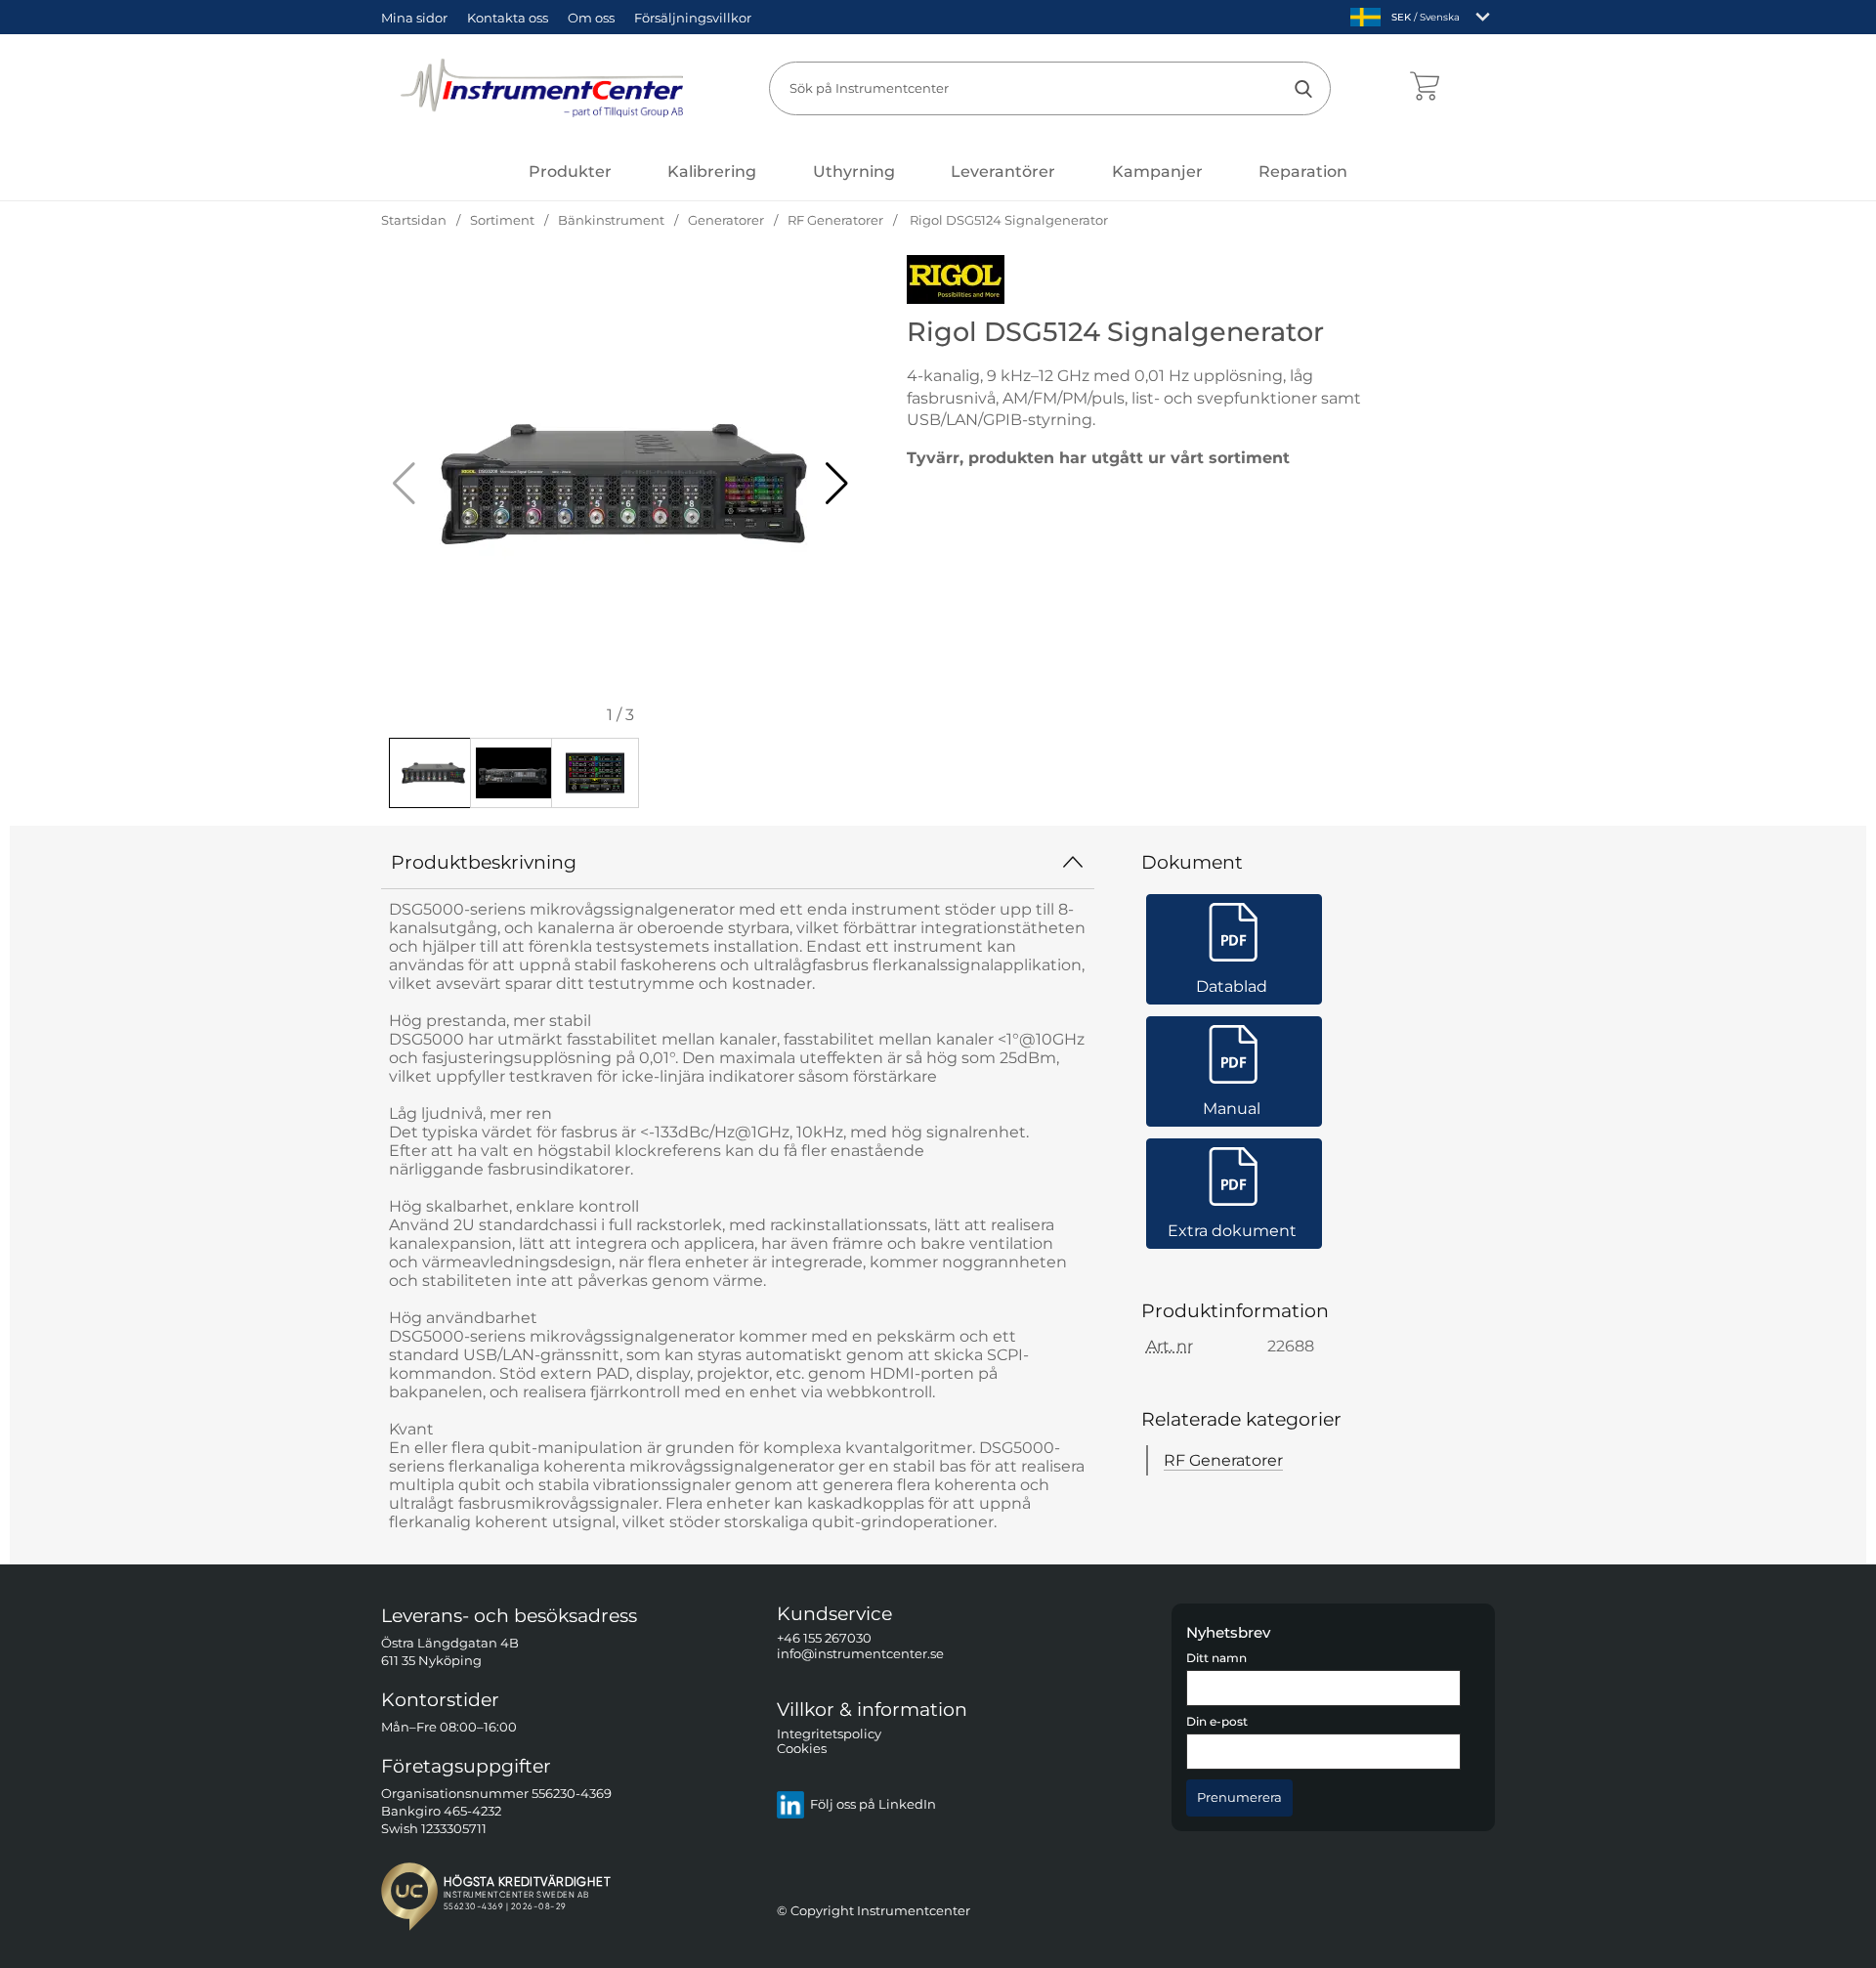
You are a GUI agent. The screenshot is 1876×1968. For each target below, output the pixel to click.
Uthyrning (854, 171)
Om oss (591, 18)
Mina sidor (414, 18)
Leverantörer (1003, 171)
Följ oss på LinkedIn (873, 1805)
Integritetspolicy (829, 1734)
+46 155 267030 (824, 1639)
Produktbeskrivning (484, 862)
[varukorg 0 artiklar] (1424, 88)
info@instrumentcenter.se (860, 1654)
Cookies (802, 1750)
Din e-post (1217, 1723)
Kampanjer (1157, 171)
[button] (837, 484)
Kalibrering (712, 171)
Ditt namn (1216, 1658)
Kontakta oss (508, 18)
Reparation (1303, 171)
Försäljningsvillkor (693, 18)
